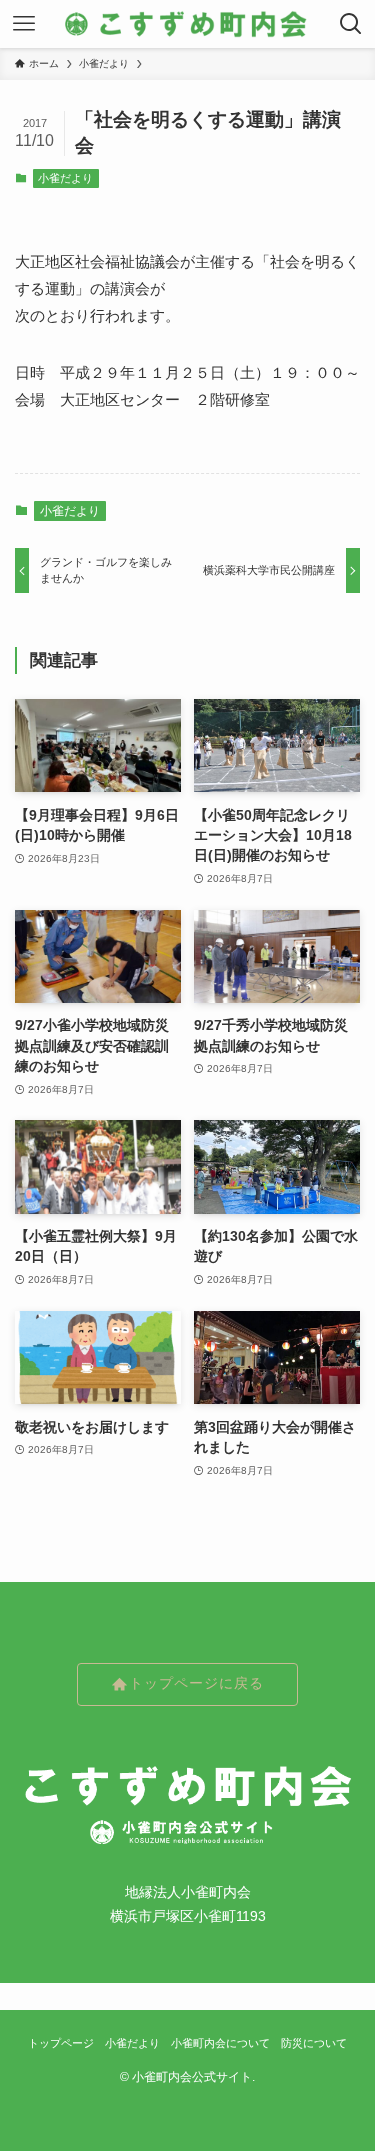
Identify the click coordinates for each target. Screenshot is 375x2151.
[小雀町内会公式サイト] (188, 24)
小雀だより (65, 178)
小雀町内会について (220, 2043)
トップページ (61, 2043)
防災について (314, 2043)
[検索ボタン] (351, 24)
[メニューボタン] (24, 24)
